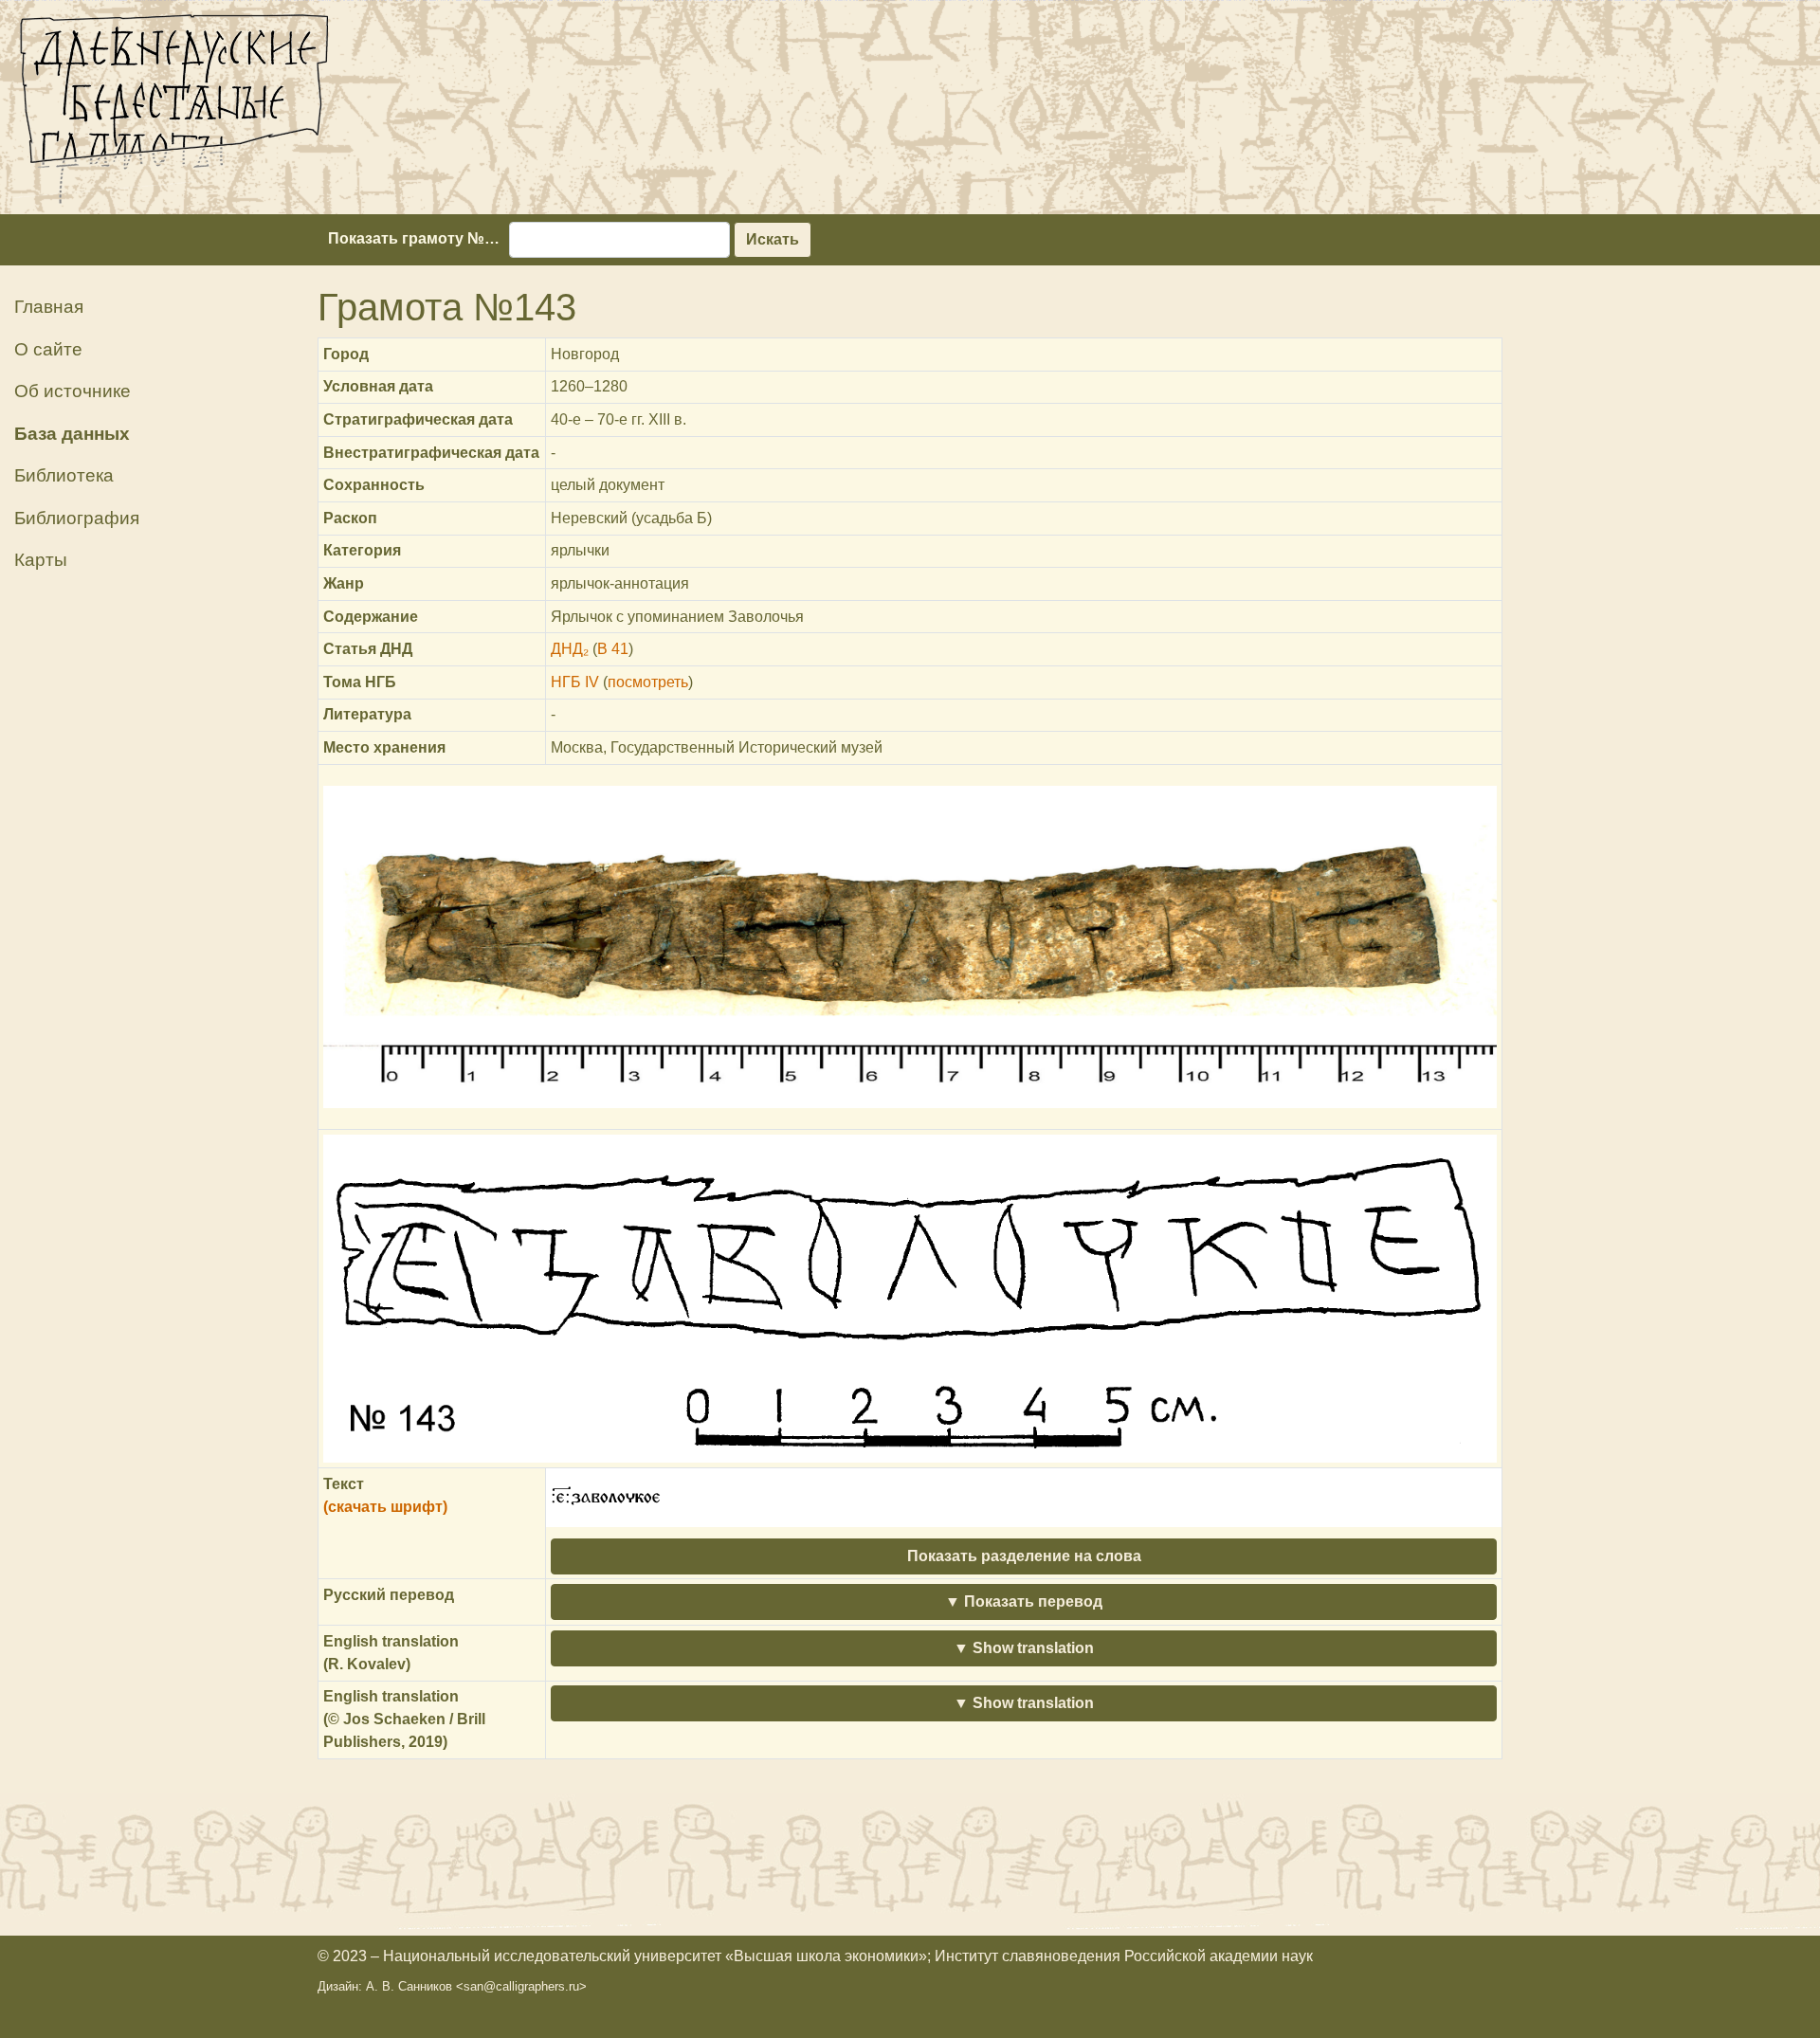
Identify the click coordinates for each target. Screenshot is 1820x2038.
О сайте (48, 349)
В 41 (613, 649)
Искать (773, 239)
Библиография (77, 518)
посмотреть (648, 682)
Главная (49, 307)
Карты (41, 560)
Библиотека (64, 475)
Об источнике (73, 391)
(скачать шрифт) (385, 1507)
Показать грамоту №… (414, 238)
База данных (72, 434)
